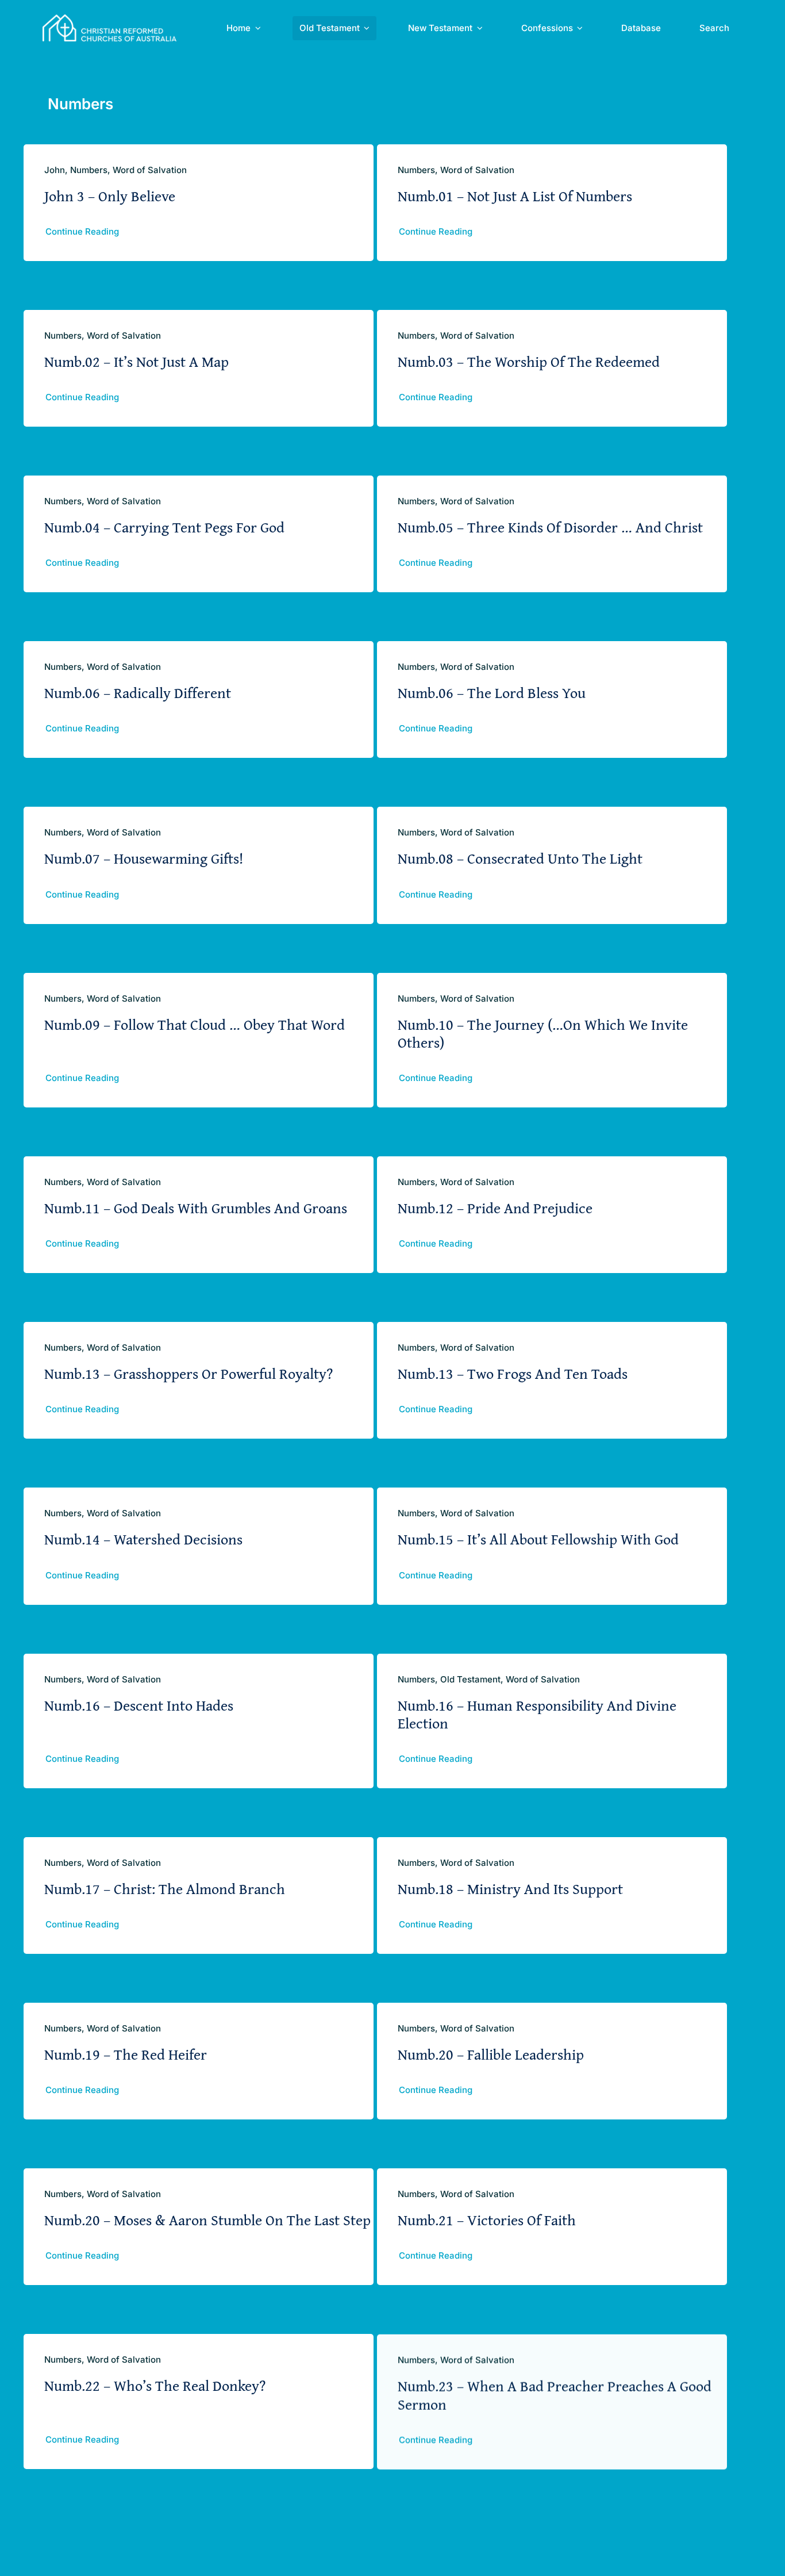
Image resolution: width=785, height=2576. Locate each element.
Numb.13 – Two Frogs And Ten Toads (513, 1373)
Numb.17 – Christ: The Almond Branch (165, 1889)
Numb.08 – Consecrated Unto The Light (520, 858)
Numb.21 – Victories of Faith (487, 2220)
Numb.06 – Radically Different (138, 693)
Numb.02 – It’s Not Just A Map (136, 361)
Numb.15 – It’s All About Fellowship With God (538, 1539)
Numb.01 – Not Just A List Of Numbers (515, 196)
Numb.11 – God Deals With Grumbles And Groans (196, 1208)
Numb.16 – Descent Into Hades (139, 1705)
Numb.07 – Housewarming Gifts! (144, 858)
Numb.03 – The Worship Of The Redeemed (529, 361)
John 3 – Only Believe (110, 196)
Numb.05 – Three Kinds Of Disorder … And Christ (550, 527)
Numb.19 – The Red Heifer (126, 2054)
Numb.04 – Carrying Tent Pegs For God (164, 527)
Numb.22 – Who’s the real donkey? (155, 2385)
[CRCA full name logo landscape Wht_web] (109, 19)
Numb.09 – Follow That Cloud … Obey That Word (195, 1024)
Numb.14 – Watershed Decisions (143, 1539)
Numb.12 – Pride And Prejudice (495, 1208)
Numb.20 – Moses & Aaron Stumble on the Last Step (207, 2220)
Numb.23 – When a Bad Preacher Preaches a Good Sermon (555, 2394)
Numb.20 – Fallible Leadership (491, 2054)
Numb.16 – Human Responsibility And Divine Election (537, 1714)
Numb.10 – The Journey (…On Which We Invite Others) (543, 1033)
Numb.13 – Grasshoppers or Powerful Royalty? (188, 1373)
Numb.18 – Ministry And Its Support (510, 1889)
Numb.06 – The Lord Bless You (492, 693)
